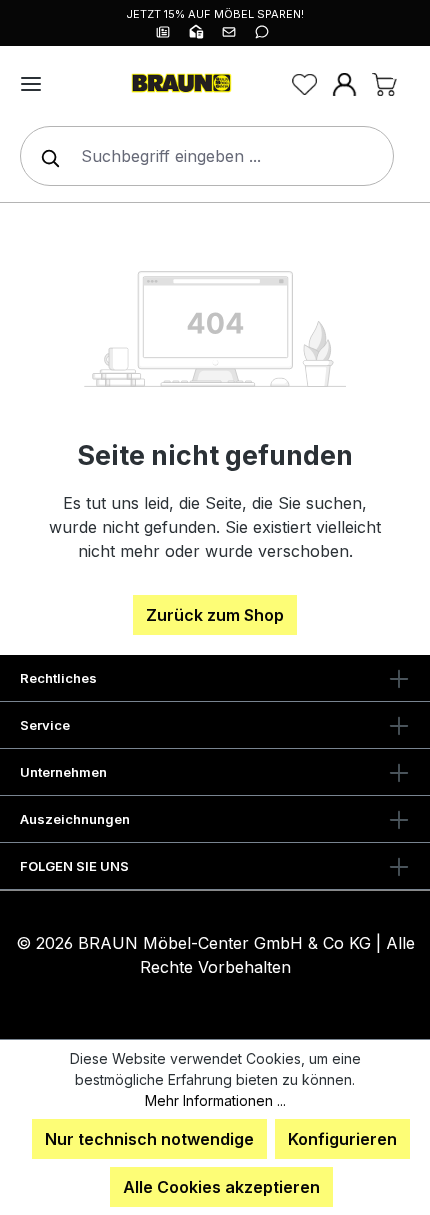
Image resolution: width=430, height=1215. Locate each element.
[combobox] (207, 156)
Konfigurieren (342, 1139)
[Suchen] (46, 156)
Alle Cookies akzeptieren (221, 1187)
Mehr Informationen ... (215, 1100)
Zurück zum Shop (215, 615)
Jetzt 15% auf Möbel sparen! (215, 14)
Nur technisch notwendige (149, 1139)
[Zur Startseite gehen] (180, 84)
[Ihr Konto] (344, 84)
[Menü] (31, 84)
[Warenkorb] (384, 84)
